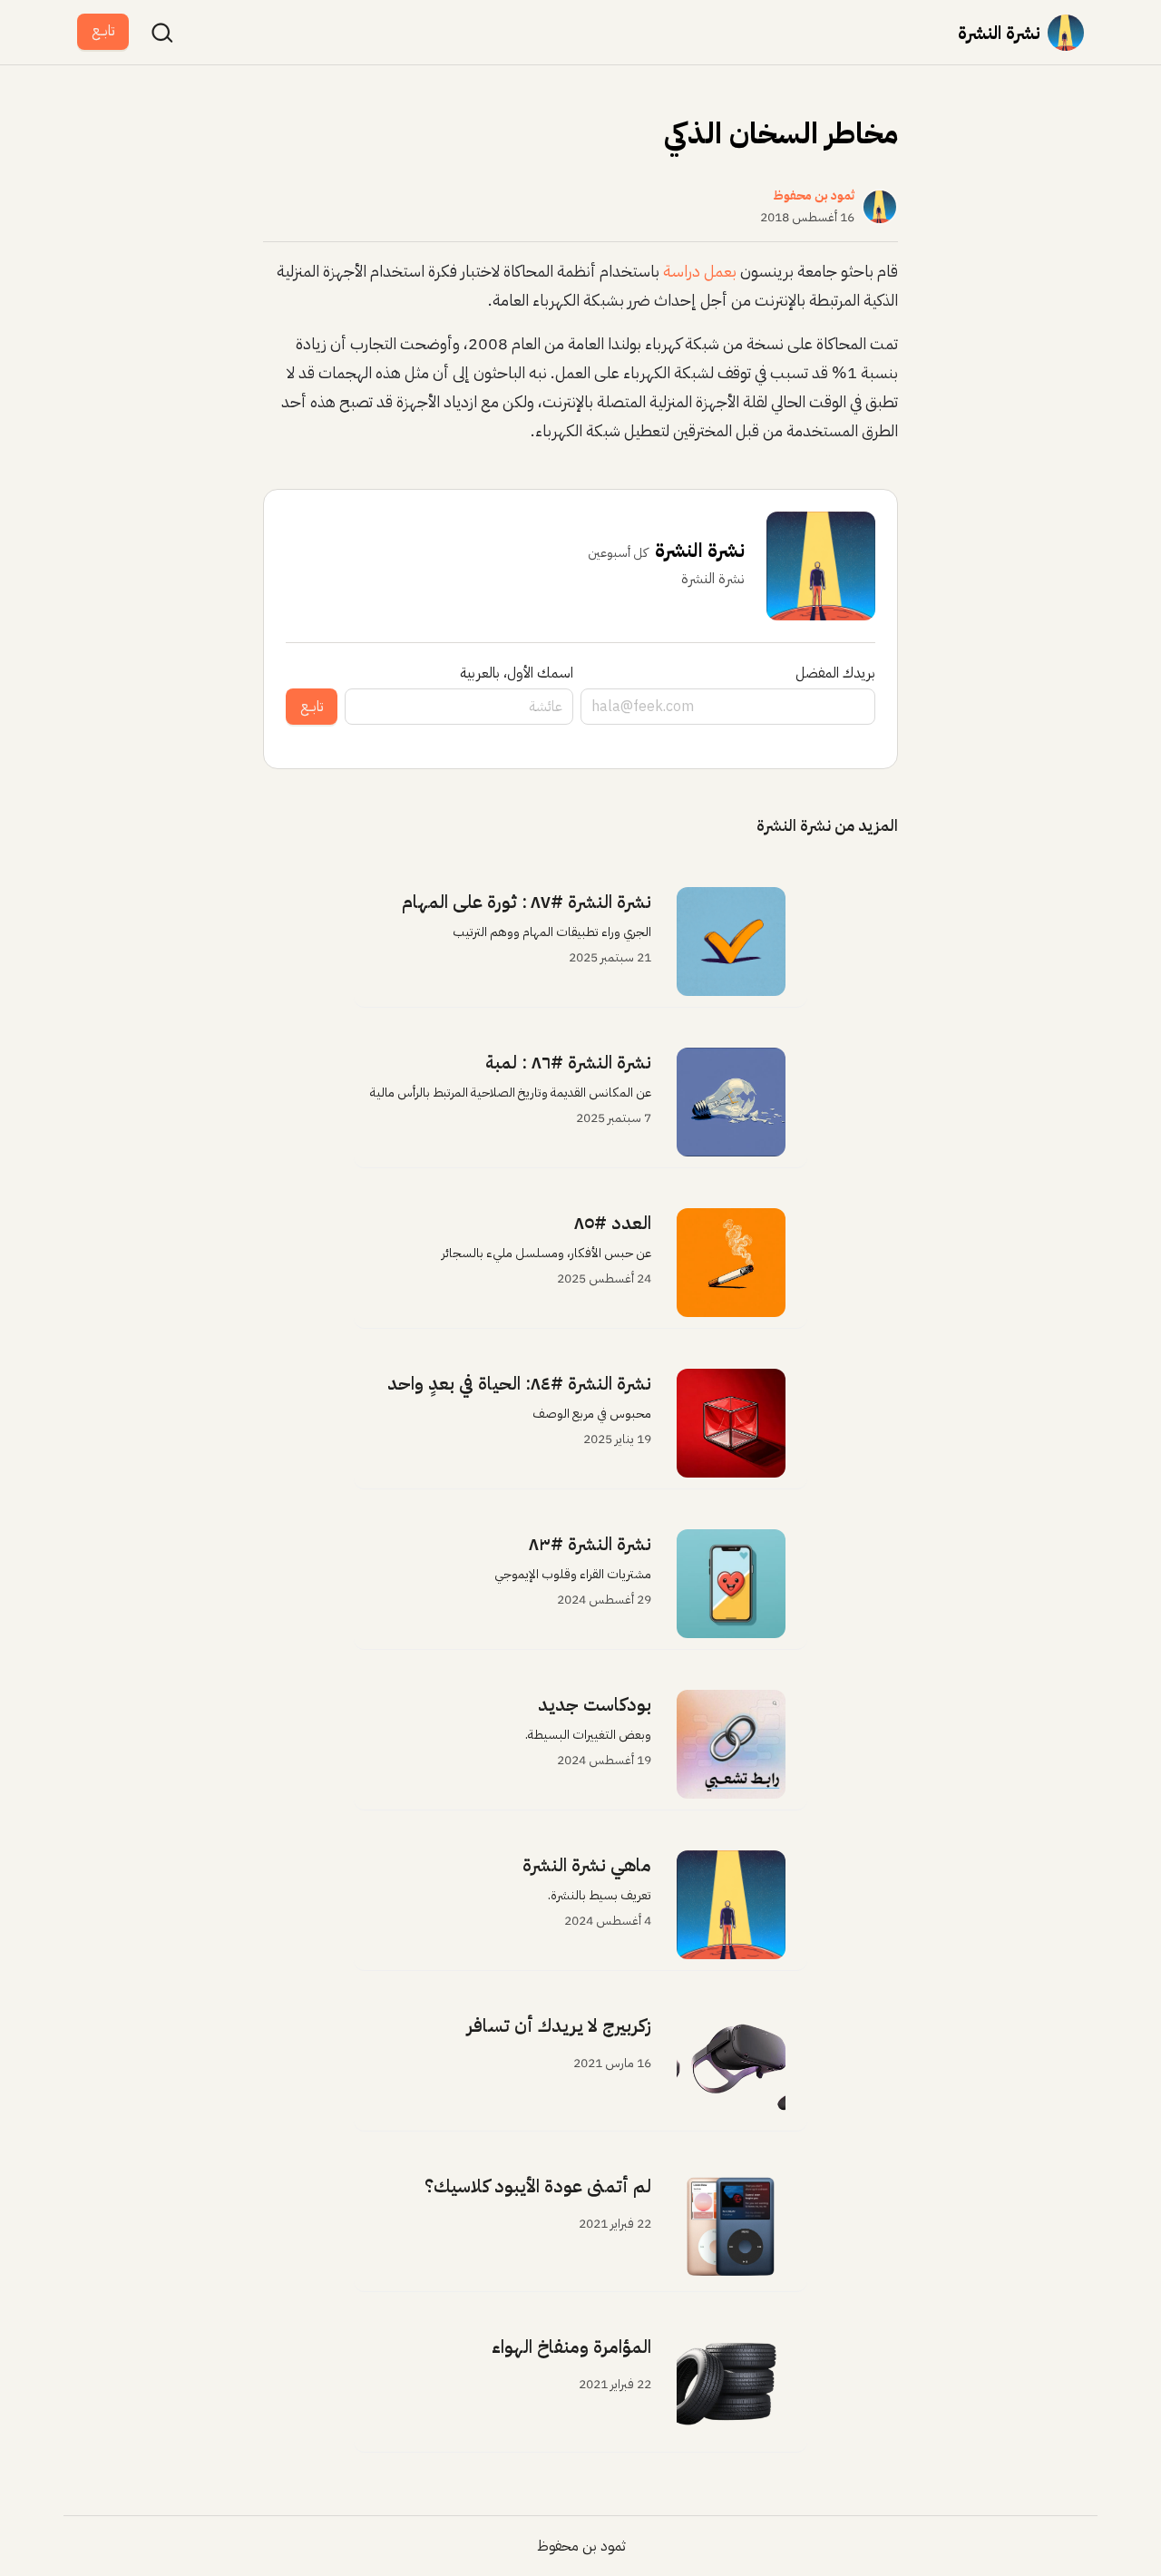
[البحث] (162, 33)
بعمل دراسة (700, 271)
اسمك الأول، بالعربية (517, 673)
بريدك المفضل (835, 673)
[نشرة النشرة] (1066, 33)
